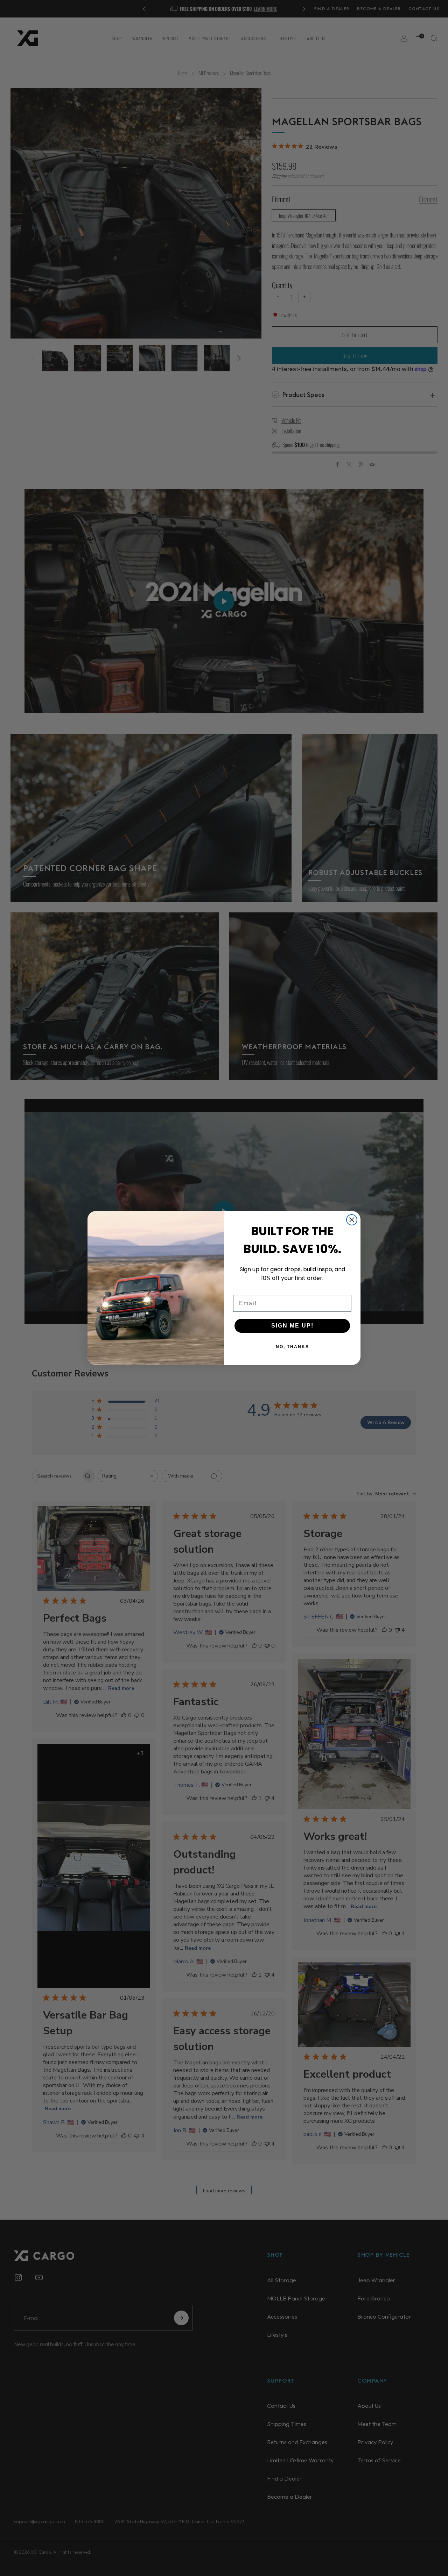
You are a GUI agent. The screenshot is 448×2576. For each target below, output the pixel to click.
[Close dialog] (352, 1220)
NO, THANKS (292, 1347)
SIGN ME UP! (292, 1326)
